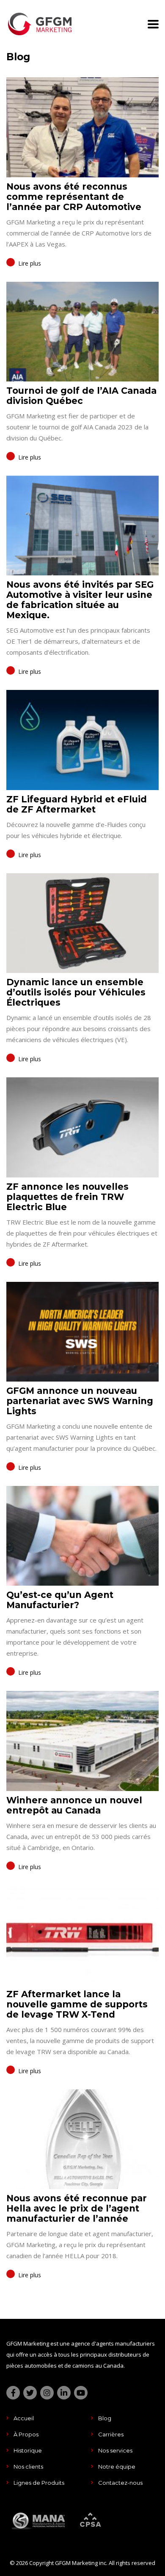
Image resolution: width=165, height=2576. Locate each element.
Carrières (111, 2434)
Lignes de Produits (39, 2483)
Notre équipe (117, 2467)
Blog (105, 2418)
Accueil (24, 2418)
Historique (28, 2450)
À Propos (26, 2434)
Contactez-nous (120, 2483)
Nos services (115, 2450)
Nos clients (28, 2467)
